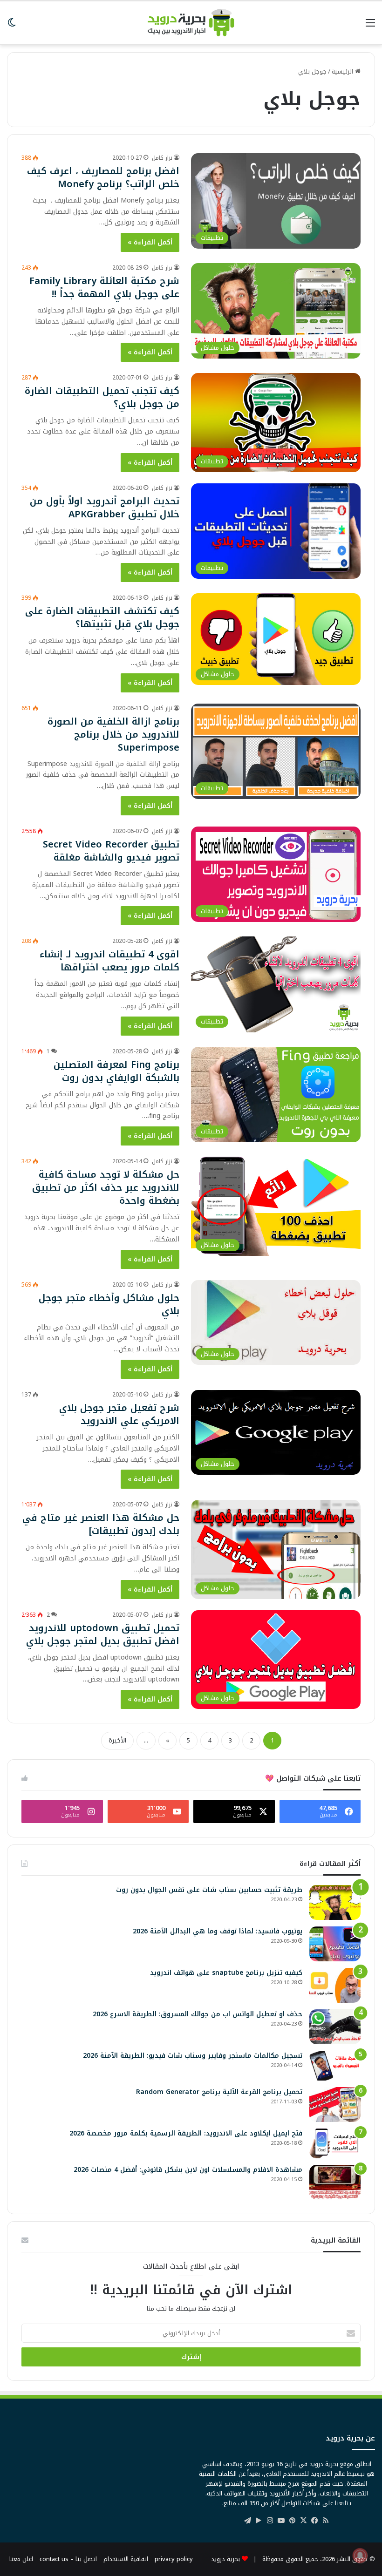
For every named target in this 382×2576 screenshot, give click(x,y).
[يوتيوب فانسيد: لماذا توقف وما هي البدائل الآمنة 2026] (335, 1944)
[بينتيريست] (292, 2521)
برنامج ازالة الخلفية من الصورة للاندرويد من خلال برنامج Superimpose (113, 734)
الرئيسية (343, 71)
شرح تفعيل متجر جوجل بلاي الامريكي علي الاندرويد (119, 1414)
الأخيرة (117, 1740)
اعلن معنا (21, 2559)
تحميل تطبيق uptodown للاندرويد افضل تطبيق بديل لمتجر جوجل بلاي (103, 1634)
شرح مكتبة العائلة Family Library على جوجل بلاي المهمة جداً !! (104, 287)
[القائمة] (370, 26)
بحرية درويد (225, 2559)
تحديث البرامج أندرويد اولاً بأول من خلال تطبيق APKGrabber (105, 508)
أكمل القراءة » (150, 242)
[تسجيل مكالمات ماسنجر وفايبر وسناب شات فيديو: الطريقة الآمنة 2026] (335, 2066)
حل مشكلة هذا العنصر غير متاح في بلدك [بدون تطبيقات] (101, 1524)
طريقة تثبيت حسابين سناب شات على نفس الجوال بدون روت (209, 1890)
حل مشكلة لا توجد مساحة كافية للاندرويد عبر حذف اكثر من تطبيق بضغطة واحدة (106, 1187)
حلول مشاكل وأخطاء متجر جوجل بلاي (109, 1304)
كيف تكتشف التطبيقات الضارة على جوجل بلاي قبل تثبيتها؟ (102, 617)
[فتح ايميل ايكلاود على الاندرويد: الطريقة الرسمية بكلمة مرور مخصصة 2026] (335, 2143)
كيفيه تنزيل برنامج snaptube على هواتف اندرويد (226, 1973)
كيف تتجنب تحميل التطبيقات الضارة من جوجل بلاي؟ (102, 397)
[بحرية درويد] (191, 23)
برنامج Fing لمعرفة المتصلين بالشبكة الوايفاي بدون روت (116, 1071)
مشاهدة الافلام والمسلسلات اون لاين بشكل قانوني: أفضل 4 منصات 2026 (188, 2170)
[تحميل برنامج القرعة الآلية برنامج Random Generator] (335, 2105)
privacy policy (174, 2559)
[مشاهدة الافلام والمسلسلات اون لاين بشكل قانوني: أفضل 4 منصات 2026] (335, 2182)
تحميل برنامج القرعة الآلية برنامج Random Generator (219, 2092)
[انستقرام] (270, 2521)
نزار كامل (162, 158)
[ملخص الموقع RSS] (326, 2521)
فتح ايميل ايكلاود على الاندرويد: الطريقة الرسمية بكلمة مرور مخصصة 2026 (186, 2133)
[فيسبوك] (314, 2521)
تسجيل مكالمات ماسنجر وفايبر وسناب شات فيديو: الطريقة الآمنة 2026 (193, 2056)
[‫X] (303, 2521)
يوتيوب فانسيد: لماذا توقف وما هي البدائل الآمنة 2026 (218, 1931)
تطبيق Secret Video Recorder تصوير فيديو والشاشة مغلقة (111, 851)
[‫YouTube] (281, 2521)
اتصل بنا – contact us (68, 2559)
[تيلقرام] (247, 2521)
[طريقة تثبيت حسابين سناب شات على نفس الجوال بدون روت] (335, 1902)
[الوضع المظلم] (12, 26)
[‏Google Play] (259, 2521)
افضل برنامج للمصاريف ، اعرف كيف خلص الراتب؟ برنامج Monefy (103, 177)
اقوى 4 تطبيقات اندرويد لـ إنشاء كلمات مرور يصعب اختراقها (109, 961)
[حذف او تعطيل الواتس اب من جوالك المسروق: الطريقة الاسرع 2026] (335, 2027)
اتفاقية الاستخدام (126, 2559)
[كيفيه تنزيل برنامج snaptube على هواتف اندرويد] (335, 1985)
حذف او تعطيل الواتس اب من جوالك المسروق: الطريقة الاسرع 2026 (198, 2014)
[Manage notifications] (360, 2556)
